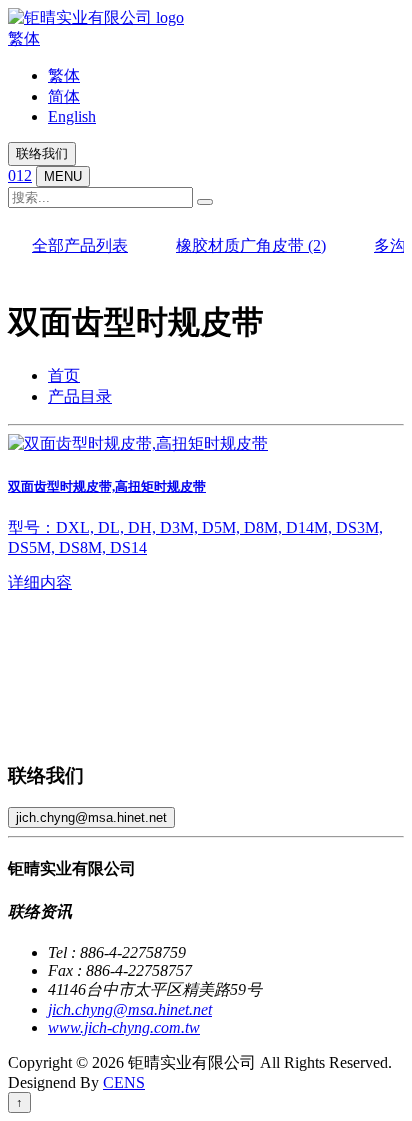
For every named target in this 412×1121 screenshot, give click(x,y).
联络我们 (42, 153)
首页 (64, 375)
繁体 (24, 38)
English (72, 116)
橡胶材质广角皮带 (251, 245)
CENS (124, 1082)
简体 (64, 96)
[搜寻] (205, 202)
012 (20, 175)
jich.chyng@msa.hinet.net (91, 817)
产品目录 (80, 396)
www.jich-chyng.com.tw (124, 1027)
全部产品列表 (80, 245)
